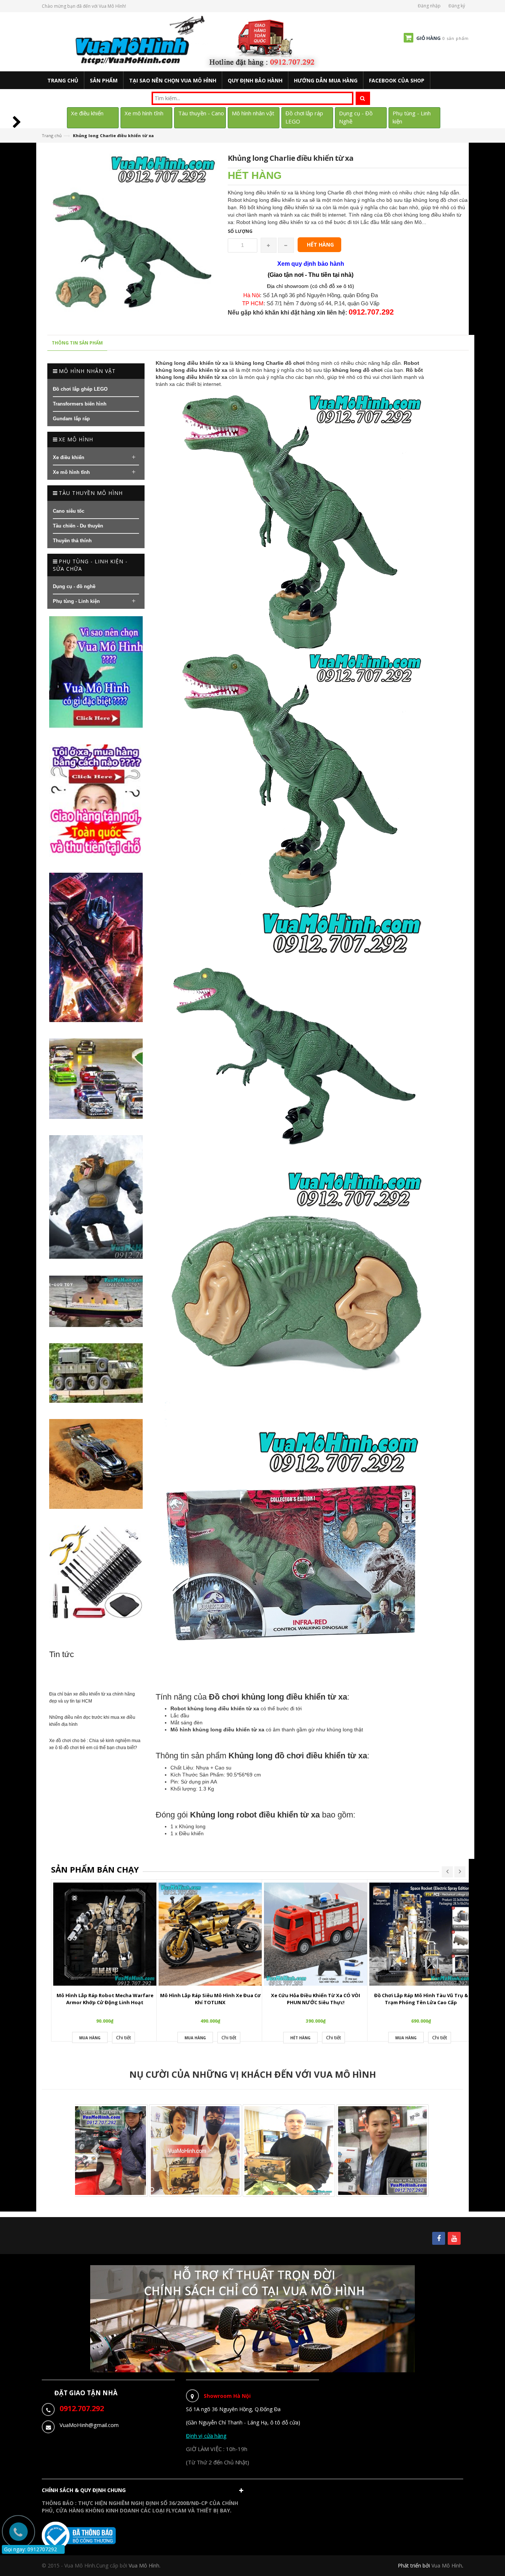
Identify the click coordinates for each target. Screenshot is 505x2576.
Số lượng (240, 231)
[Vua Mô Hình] (198, 41)
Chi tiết (123, 2037)
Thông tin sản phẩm (77, 343)
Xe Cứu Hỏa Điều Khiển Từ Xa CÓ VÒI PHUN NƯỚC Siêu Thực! (316, 1999)
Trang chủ (52, 135)
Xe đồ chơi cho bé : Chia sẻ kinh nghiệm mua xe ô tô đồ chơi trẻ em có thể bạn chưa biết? (95, 1744)
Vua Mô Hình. (145, 2565)
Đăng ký (457, 6)
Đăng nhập (429, 6)
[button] (144, 2492)
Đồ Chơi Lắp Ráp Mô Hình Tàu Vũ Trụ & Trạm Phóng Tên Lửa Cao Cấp (421, 1999)
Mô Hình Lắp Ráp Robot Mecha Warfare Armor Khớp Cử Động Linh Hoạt (105, 1999)
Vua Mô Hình (447, 2565)
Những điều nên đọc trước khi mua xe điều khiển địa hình (92, 1721)
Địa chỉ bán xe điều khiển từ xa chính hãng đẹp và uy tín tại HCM (92, 1698)
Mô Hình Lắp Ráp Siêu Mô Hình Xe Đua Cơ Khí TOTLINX (210, 1999)
